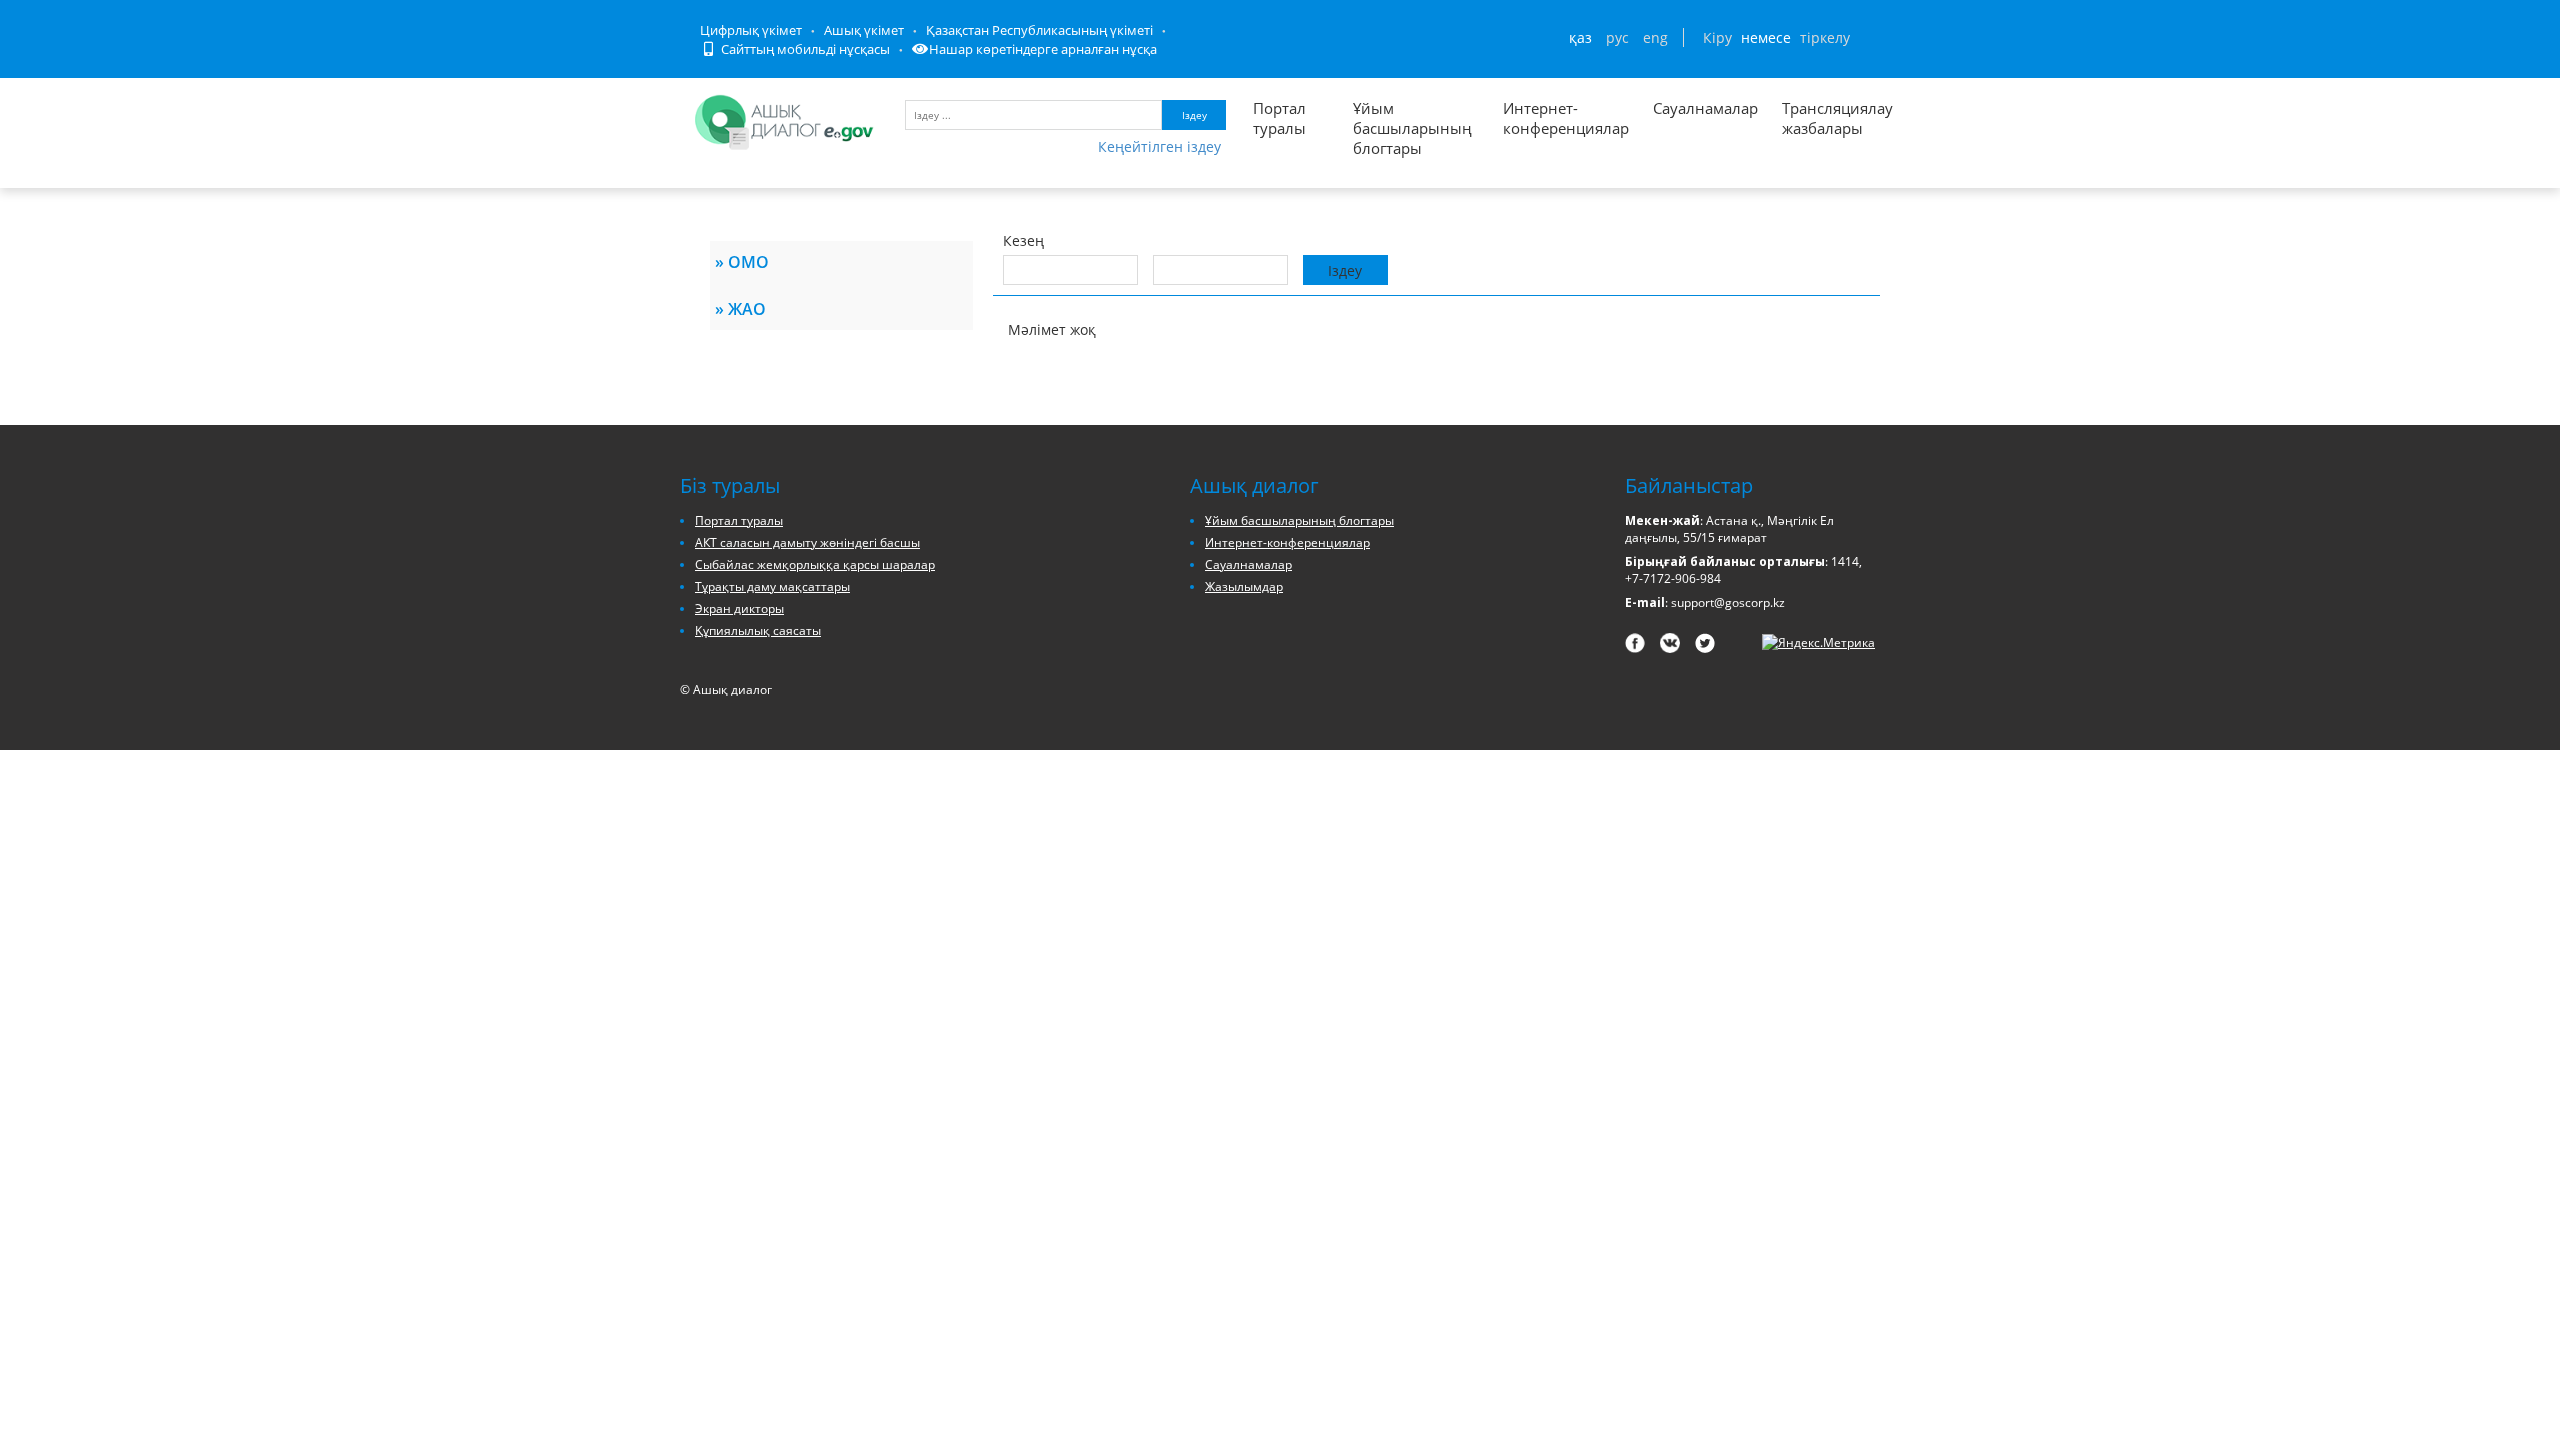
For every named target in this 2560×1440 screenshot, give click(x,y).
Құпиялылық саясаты (758, 630)
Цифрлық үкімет (751, 30)
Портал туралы (1279, 118)
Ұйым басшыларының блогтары (1412, 128)
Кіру (1717, 37)
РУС (1617, 37)
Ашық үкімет (864, 30)
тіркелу (1825, 37)
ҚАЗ (1580, 37)
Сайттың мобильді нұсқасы (804, 49)
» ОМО (742, 262)
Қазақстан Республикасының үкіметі (1039, 30)
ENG (1655, 37)
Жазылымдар (1244, 586)
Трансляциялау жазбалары (1816, 118)
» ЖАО (740, 309)
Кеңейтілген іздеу (1159, 146)
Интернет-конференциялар (1566, 118)
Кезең (1023, 240)
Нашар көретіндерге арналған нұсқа (1043, 49)
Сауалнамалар (1705, 108)
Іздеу (1194, 115)
